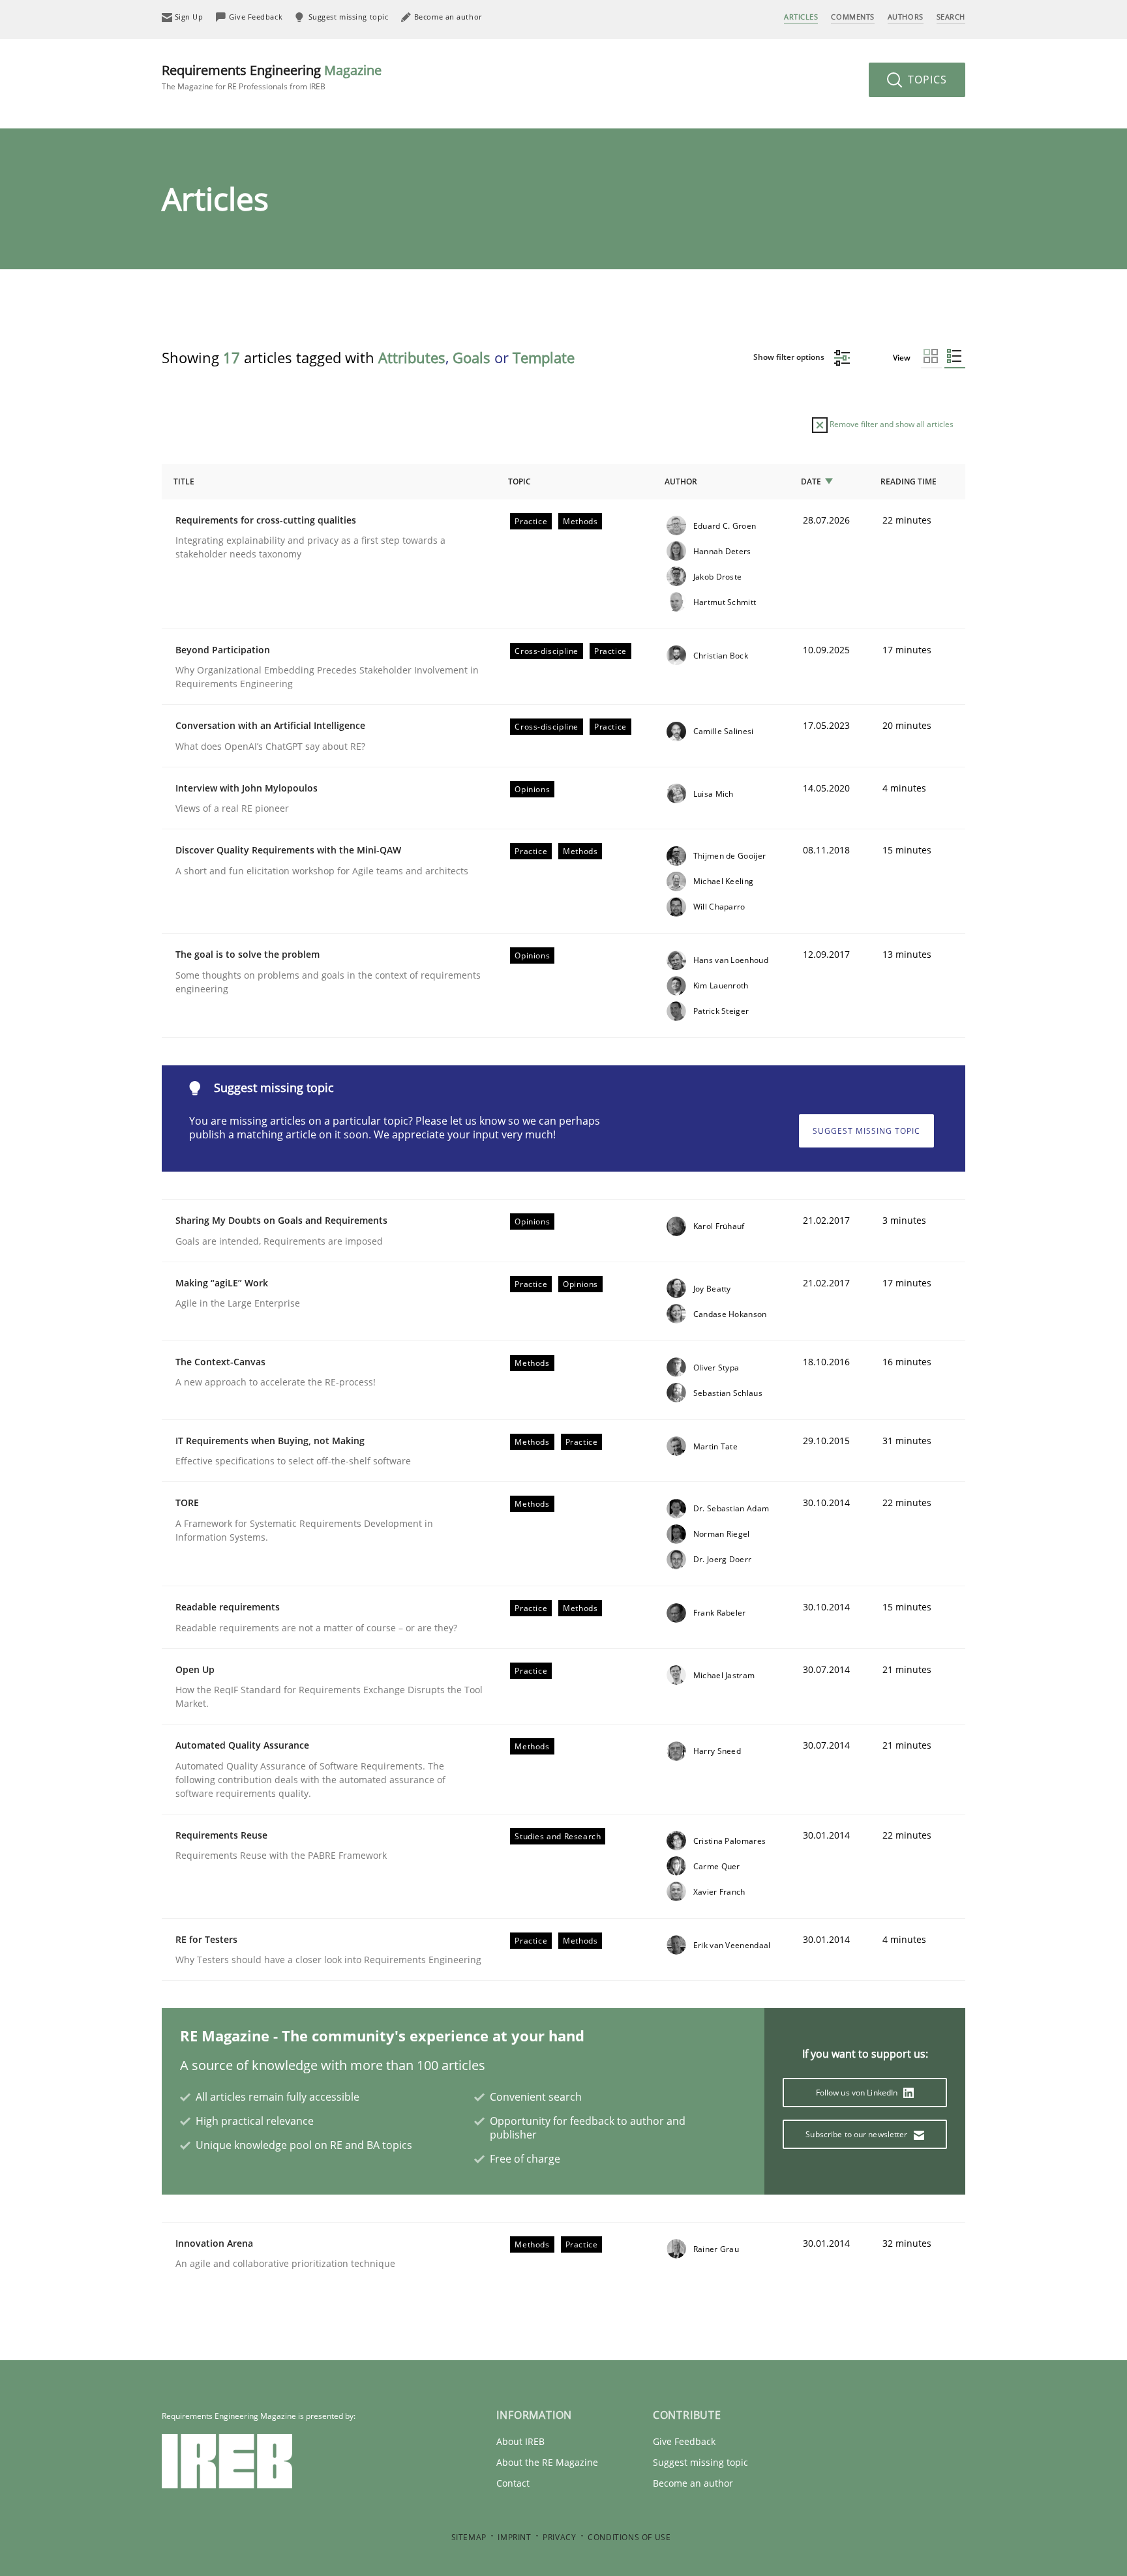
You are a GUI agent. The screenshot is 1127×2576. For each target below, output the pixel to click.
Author (681, 481)
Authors (906, 17)
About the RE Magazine (547, 2462)
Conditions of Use (629, 2537)
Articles (801, 17)
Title (184, 481)
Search (951, 17)
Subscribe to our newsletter (857, 2134)
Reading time (909, 481)
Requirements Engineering (272, 77)
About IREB (520, 2441)
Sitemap (469, 2537)
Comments (852, 17)
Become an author (693, 2483)
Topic (519, 481)
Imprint (514, 2537)
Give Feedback (684, 2441)
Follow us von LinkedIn (858, 2093)
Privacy (559, 2537)
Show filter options (790, 357)
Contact (513, 2483)
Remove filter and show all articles (891, 424)
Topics (926, 80)
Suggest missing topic (866, 1131)
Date (811, 481)
